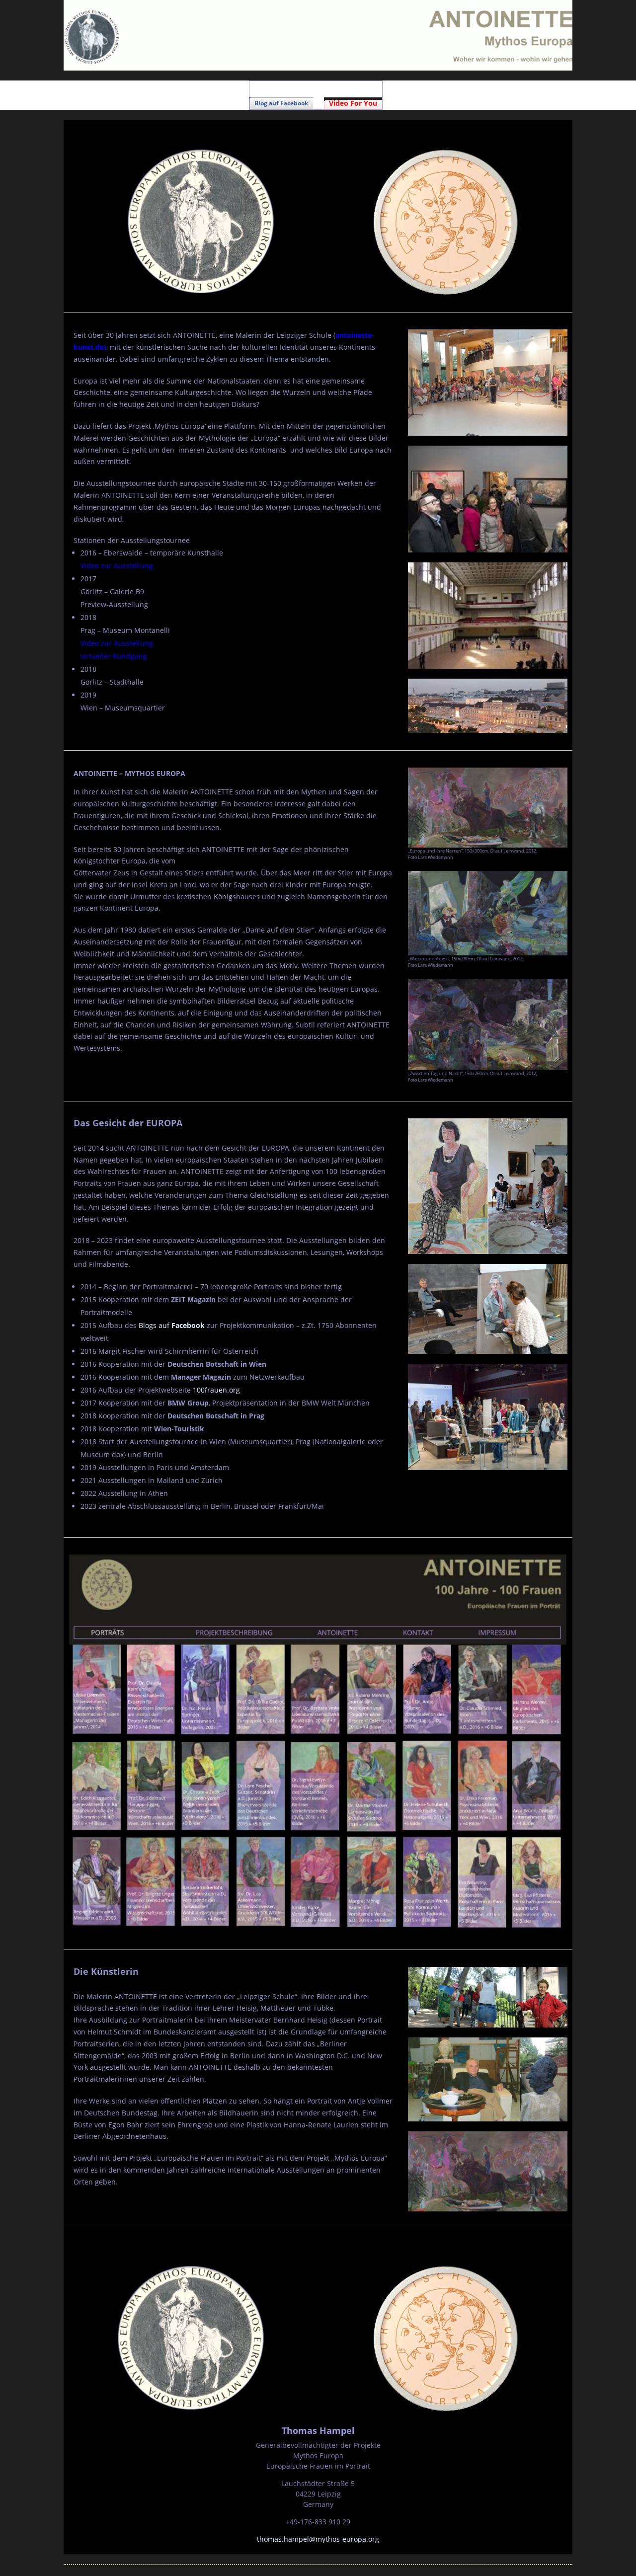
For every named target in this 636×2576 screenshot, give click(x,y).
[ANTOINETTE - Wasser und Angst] (488, 913)
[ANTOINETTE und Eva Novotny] (488, 1186)
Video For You (353, 103)
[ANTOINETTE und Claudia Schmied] (488, 1309)
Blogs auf (172, 1325)
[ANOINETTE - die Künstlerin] (488, 1997)
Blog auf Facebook (281, 103)
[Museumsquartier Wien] (488, 706)
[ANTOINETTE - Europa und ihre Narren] (488, 808)
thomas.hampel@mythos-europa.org (318, 2539)
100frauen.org (216, 1390)
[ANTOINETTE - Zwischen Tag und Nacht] (488, 1024)
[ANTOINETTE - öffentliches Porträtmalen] (488, 1417)
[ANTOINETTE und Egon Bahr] (488, 2079)
